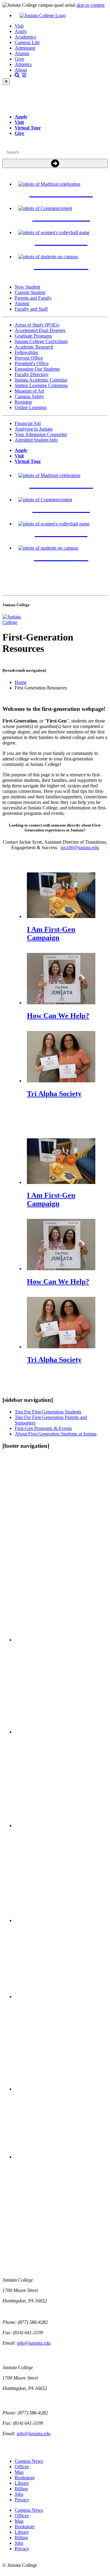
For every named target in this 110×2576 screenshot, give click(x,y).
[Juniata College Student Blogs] (61, 1920)
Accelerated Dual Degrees (40, 330)
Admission (25, 48)
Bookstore (25, 2478)
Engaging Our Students (37, 369)
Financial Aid (28, 423)
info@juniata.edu (34, 2343)
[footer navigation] (26, 1446)
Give (19, 59)
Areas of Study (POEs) (37, 325)
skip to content (90, 5)
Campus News (29, 2461)
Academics (25, 37)
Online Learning (31, 407)
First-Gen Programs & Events (43, 1428)
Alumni (22, 53)
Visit (19, 26)
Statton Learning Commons (41, 385)
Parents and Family (33, 298)
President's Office (32, 363)
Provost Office (29, 358)
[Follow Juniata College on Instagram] (61, 1826)
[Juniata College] (61, 16)
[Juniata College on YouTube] (61, 2157)
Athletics (23, 64)
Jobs (19, 2494)
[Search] (55, 164)
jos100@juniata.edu (80, 847)
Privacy (22, 2500)
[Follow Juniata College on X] (61, 1732)
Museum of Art (29, 391)
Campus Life (27, 42)
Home (21, 682)
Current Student (30, 292)
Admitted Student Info (36, 440)
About (21, 70)
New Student (27, 287)
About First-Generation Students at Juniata (56, 1434)
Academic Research (34, 347)
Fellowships (26, 352)
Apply (21, 31)
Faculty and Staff (31, 309)
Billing (21, 2489)
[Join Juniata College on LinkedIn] (61, 2089)
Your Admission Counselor (41, 434)
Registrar (23, 402)
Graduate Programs (33, 336)
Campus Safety (29, 396)
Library (22, 2483)
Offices (22, 2467)
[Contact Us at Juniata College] (61, 1997)
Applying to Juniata (34, 429)
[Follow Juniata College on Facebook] (61, 1640)
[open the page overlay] (20, 75)
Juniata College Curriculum (41, 341)
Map (19, 2472)
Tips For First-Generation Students (48, 1412)
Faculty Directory (32, 374)
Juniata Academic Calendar (41, 380)
